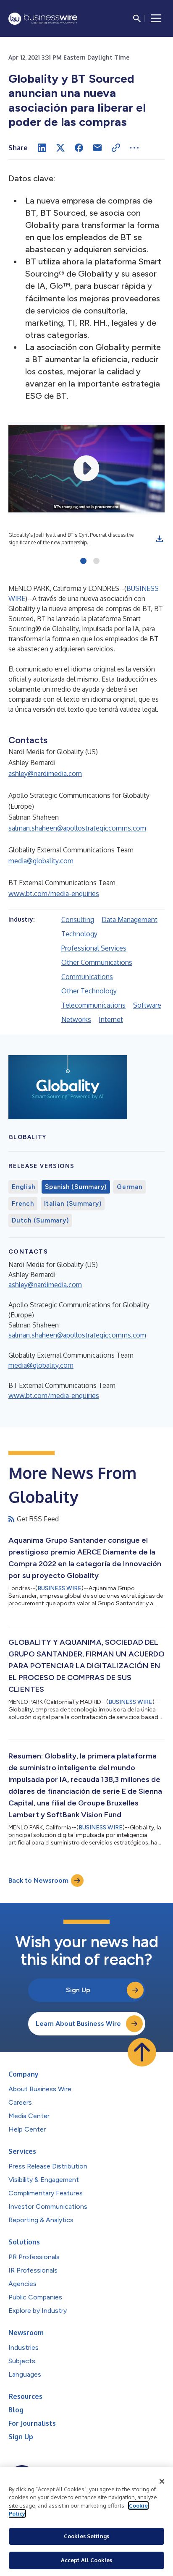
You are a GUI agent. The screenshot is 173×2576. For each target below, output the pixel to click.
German (130, 1187)
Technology (79, 934)
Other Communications (97, 962)
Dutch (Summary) (40, 1220)
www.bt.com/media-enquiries (54, 894)
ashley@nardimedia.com (45, 773)
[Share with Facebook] (79, 148)
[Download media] (160, 539)
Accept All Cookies (86, 2560)
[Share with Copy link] (116, 148)
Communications (87, 977)
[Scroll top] (142, 2052)
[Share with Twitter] (60, 148)
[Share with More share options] (134, 148)
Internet (111, 1019)
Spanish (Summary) (76, 1187)
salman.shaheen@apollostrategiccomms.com (77, 828)
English (23, 1187)
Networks (76, 1019)
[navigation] (156, 18)
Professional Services (94, 948)
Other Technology (89, 991)
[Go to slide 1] (83, 562)
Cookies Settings (86, 2536)
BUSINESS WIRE (59, 1588)
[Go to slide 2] (96, 562)
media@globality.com (41, 861)
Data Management (130, 920)
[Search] (137, 18)
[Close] (162, 2482)
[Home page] (43, 19)
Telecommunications (93, 1005)
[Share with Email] (97, 148)
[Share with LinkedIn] (42, 148)
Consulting (78, 920)
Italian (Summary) (73, 1204)
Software (147, 1005)
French (23, 1204)
